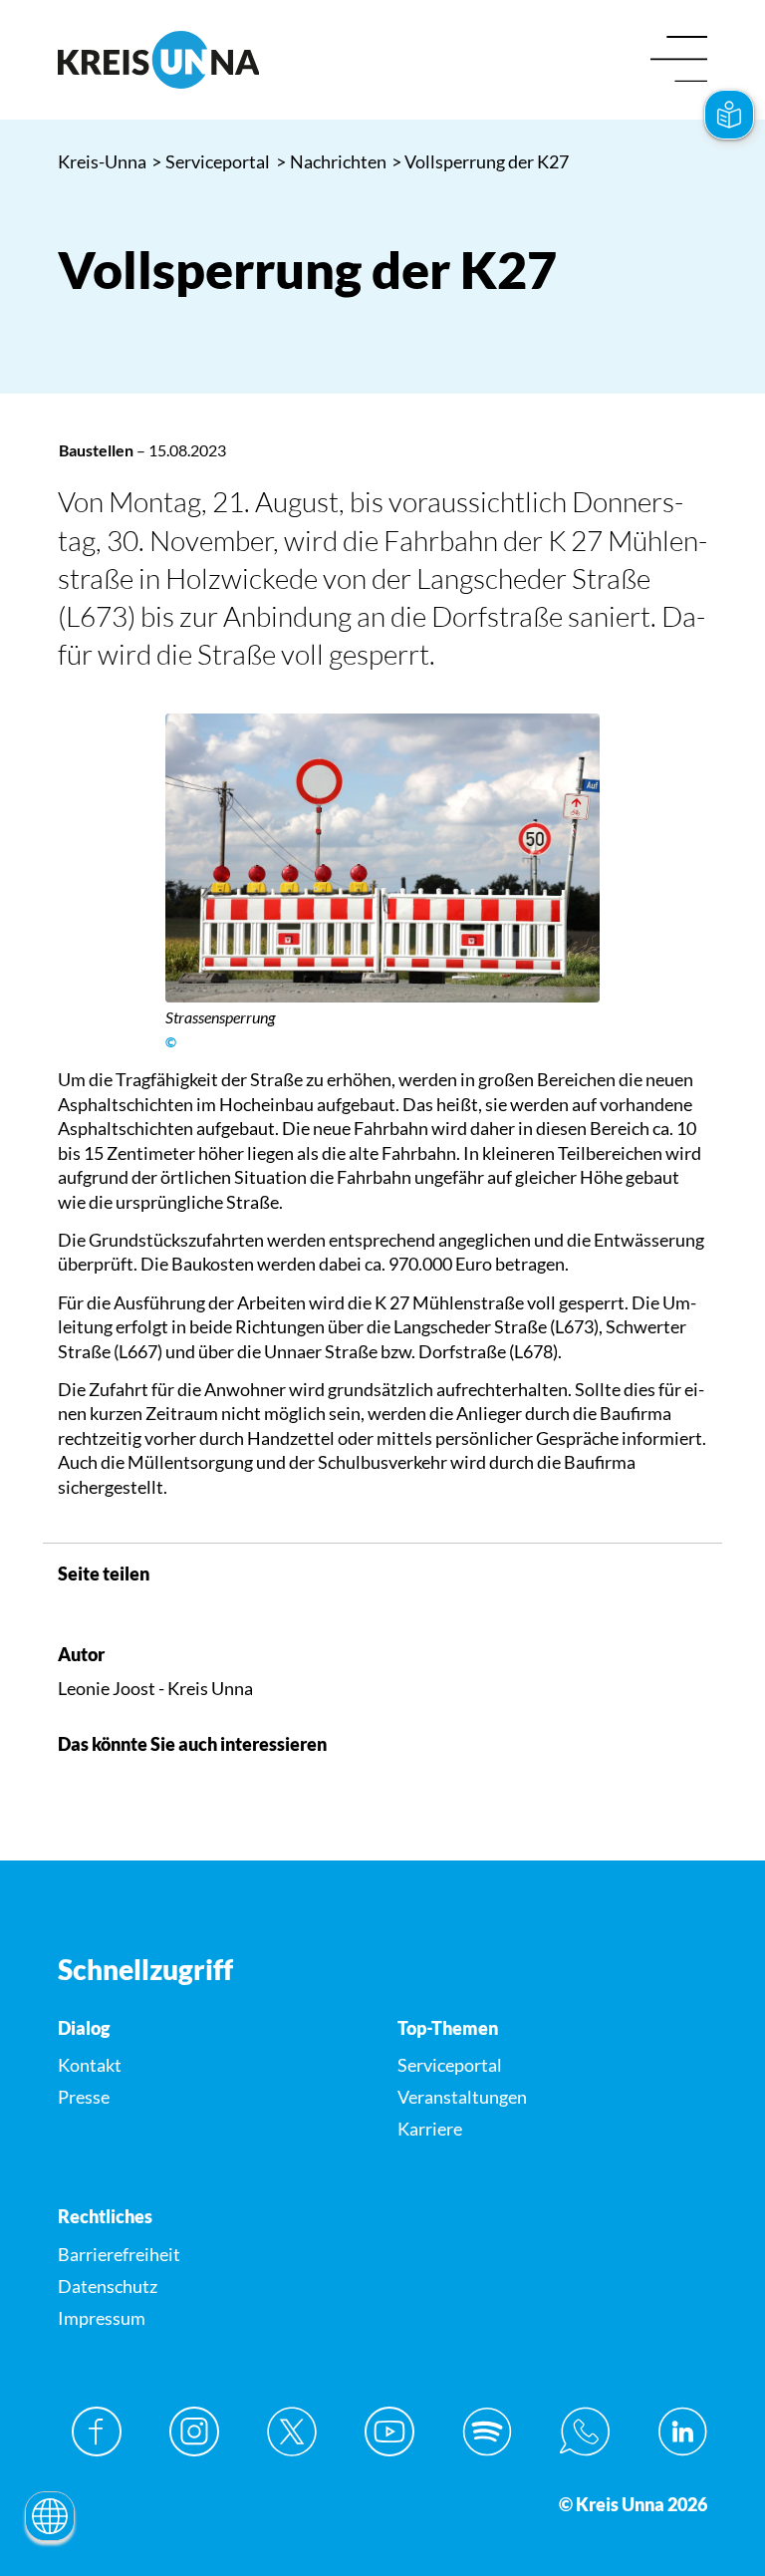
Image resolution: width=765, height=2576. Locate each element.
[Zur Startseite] (213, 60)
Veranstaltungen (462, 2097)
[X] (292, 2432)
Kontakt (90, 2065)
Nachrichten (332, 161)
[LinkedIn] (682, 2432)
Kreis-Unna (102, 161)
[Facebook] (97, 2432)
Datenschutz (108, 2286)
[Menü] (679, 60)
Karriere (430, 2129)
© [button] (171, 1042)
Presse (84, 2097)
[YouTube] (389, 2432)
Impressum (102, 2318)
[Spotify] (487, 2432)
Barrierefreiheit (119, 2254)
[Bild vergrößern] (382, 858)
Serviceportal (211, 161)
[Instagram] (194, 2432)
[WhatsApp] (585, 2432)
